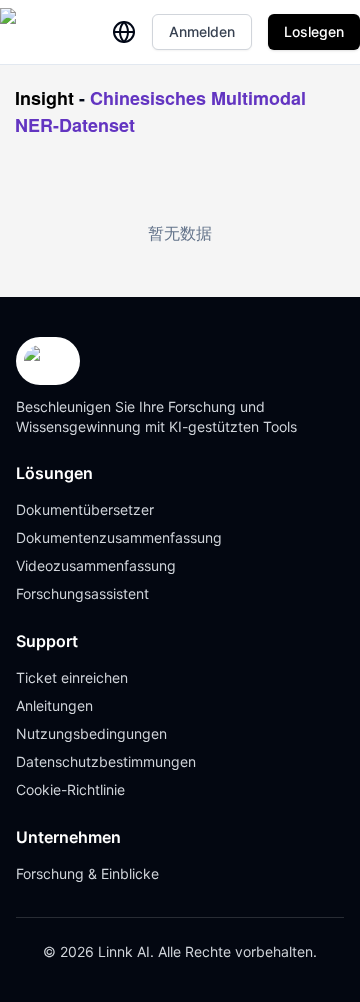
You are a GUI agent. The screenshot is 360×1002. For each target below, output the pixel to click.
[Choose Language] (124, 32)
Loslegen (314, 31)
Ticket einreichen (72, 677)
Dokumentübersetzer (85, 509)
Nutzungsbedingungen (91, 733)
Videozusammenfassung (96, 565)
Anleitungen (54, 705)
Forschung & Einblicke (87, 873)
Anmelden (202, 31)
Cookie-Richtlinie (70, 789)
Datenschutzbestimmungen (106, 761)
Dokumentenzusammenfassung (119, 537)
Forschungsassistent (82, 593)
